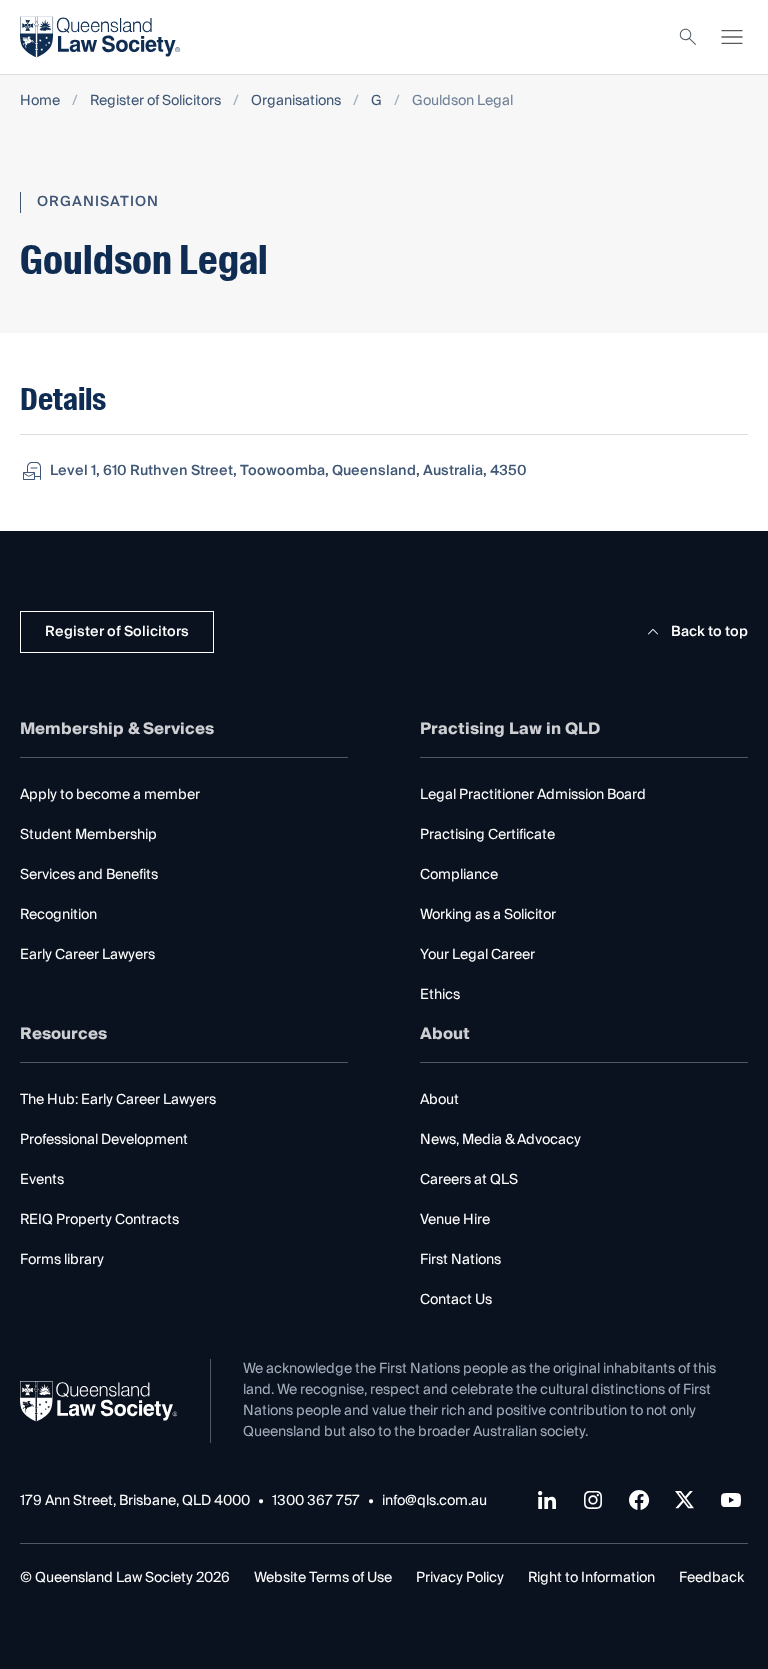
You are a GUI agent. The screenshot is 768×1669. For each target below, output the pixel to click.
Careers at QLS (469, 1180)
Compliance (459, 875)
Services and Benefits (89, 875)
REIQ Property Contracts (99, 1220)
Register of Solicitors (155, 101)
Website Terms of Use (323, 1578)
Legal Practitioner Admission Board (533, 795)
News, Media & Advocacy (500, 1140)
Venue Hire (455, 1220)
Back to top (709, 632)
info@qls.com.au (434, 1501)
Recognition (58, 915)
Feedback (711, 1578)
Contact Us (456, 1300)
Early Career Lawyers (87, 955)
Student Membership (88, 835)
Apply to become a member (110, 795)
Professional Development (104, 1140)
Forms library (62, 1260)
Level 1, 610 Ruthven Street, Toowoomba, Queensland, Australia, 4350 (288, 471)
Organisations (296, 101)
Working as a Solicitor (488, 915)
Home (40, 101)
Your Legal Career (477, 955)
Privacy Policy (460, 1578)
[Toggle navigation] (732, 37)
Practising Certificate (487, 835)
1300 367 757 (316, 1501)
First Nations (460, 1260)
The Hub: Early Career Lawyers (118, 1100)
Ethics (440, 995)
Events (42, 1180)
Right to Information (591, 1578)
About (439, 1100)
